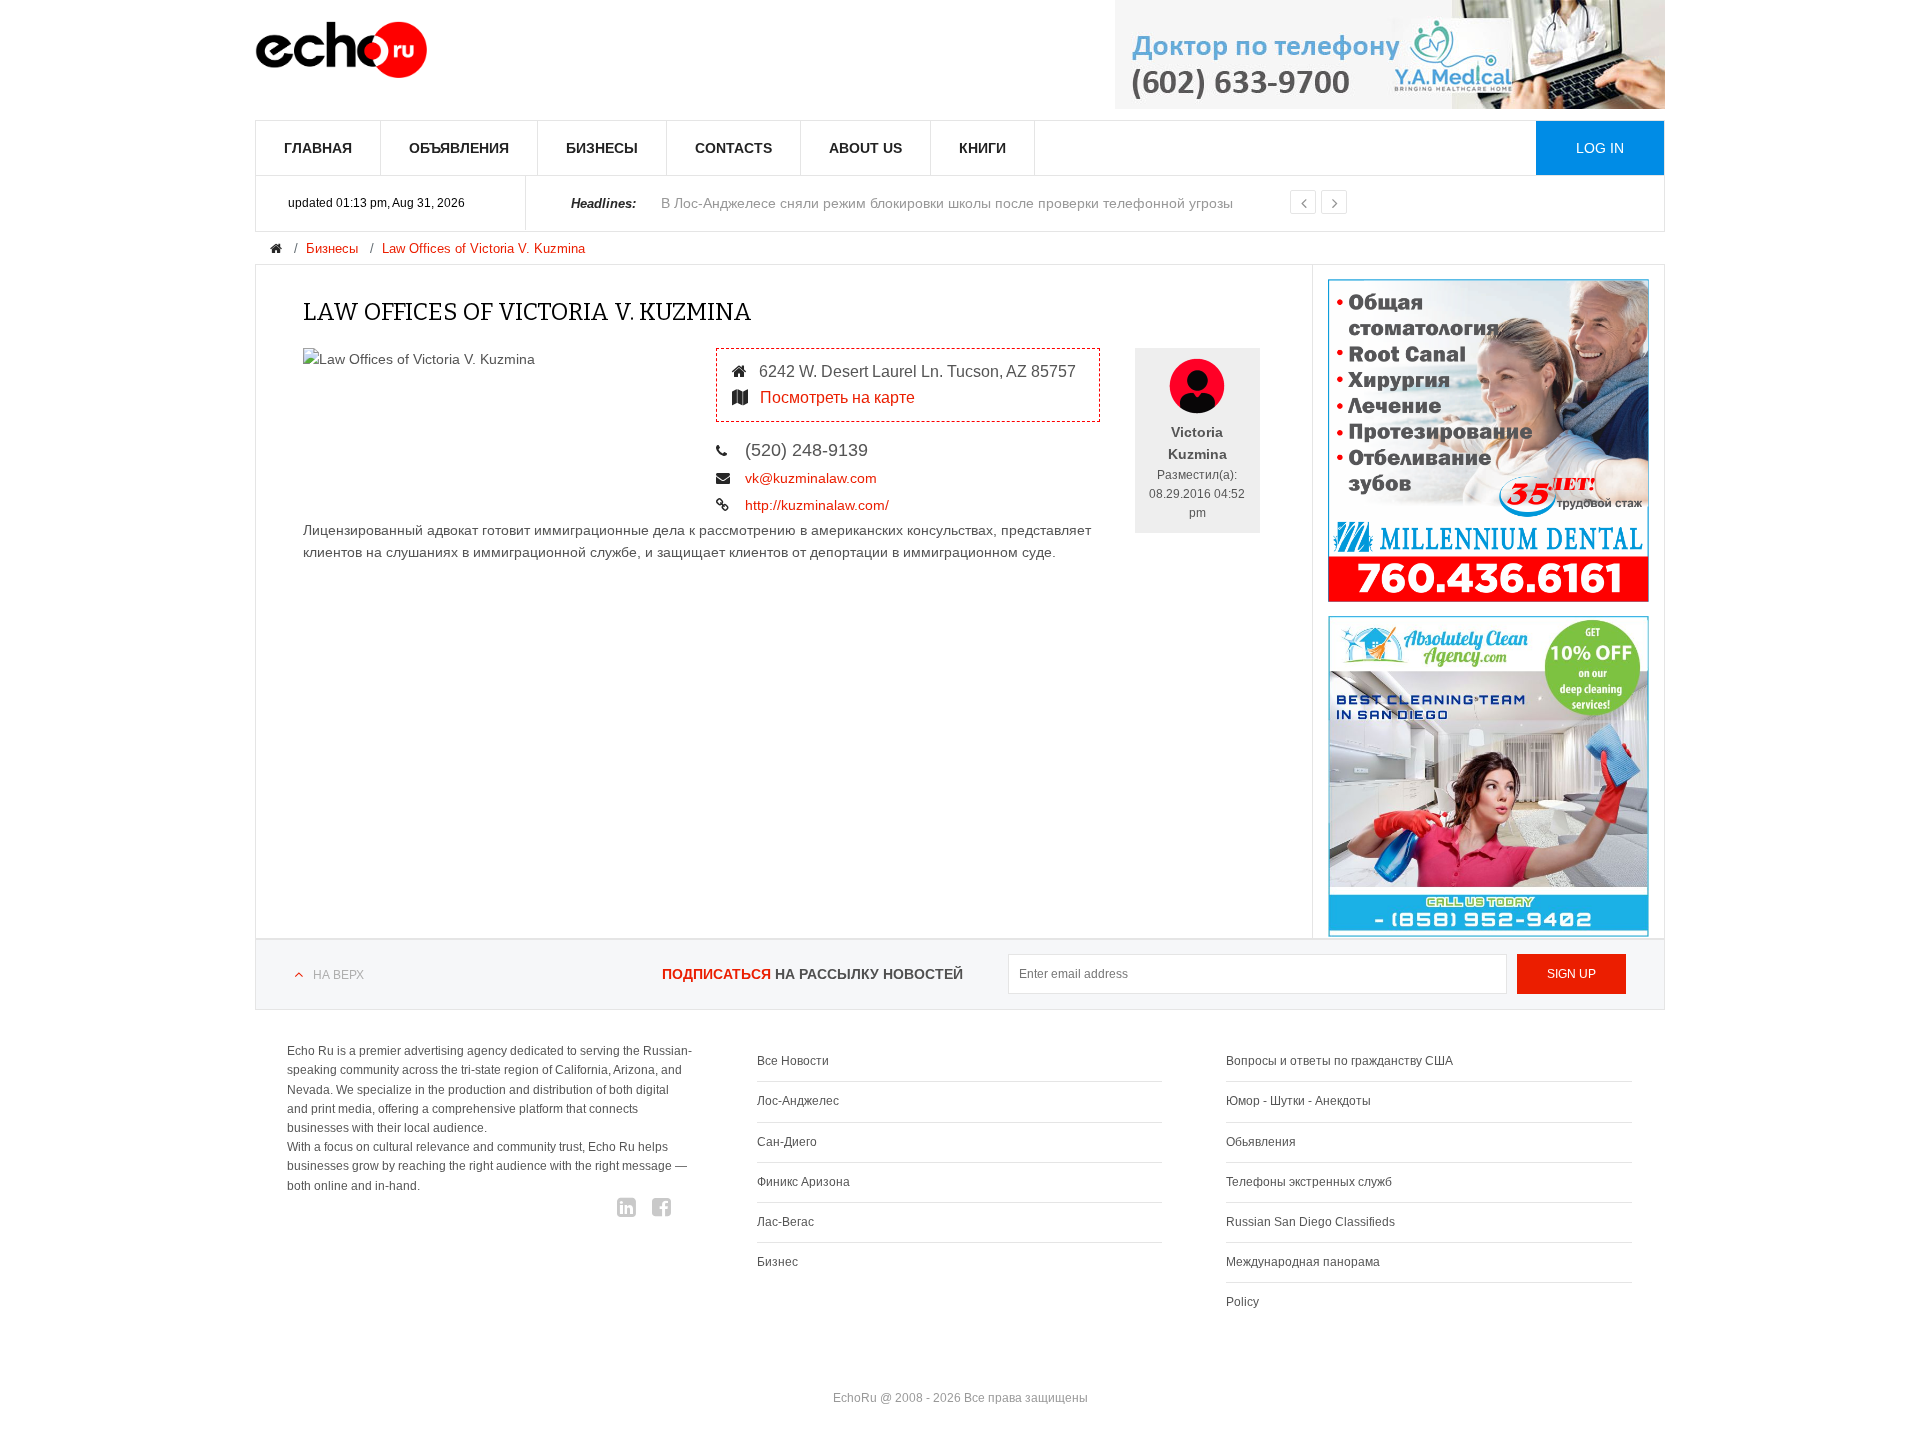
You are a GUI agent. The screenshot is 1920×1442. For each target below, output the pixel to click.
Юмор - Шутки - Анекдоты (1298, 1101)
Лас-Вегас (785, 1222)
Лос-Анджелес (798, 1101)
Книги (982, 148)
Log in (1600, 148)
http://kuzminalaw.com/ (815, 505)
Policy (1242, 1302)
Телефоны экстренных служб (1309, 1182)
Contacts (733, 148)
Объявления (459, 148)
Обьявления (1261, 1142)
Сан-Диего (787, 1142)
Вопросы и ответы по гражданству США (1339, 1061)
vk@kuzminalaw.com (809, 478)
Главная (318, 148)
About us (865, 148)
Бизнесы (602, 148)
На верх (338, 975)
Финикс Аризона (803, 1182)
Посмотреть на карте (835, 397)
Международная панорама (1303, 1262)
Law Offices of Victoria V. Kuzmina (483, 248)
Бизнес (777, 1262)
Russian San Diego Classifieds (1310, 1222)
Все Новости (793, 1061)
